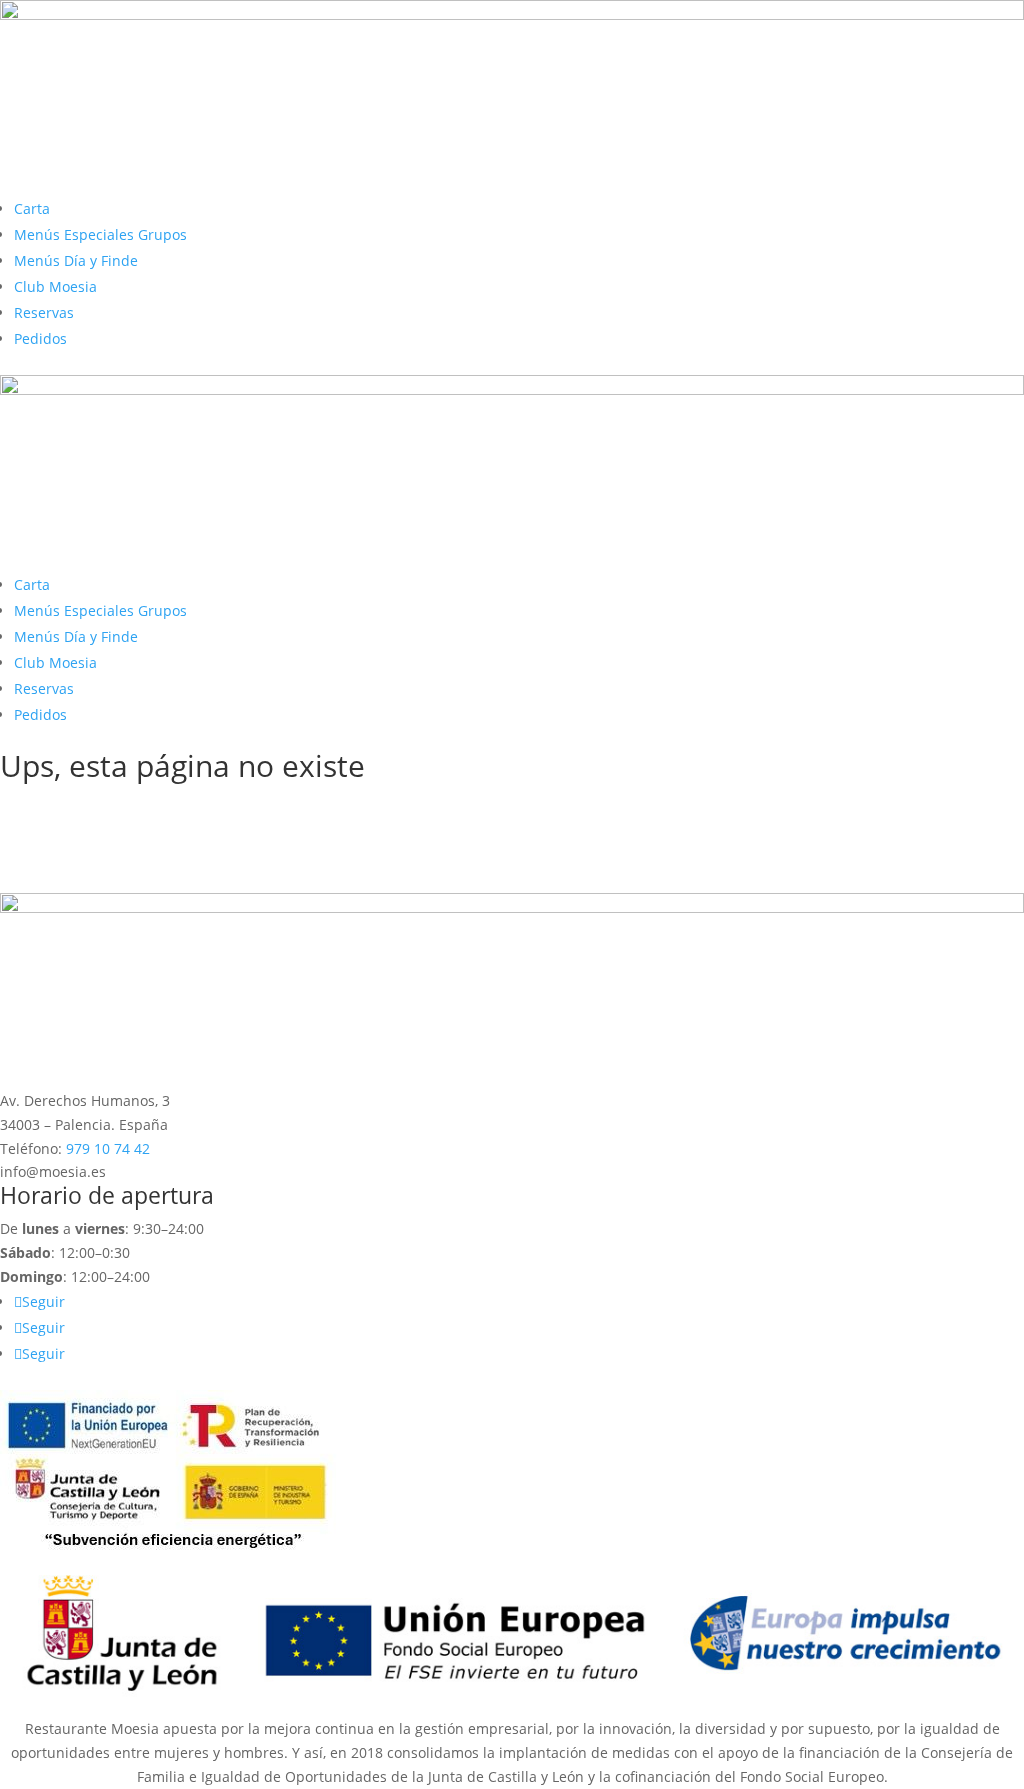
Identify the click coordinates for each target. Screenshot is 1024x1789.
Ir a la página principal (123, 807)
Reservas (44, 312)
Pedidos (40, 338)
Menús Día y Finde (76, 260)
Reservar (62, 875)
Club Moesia (55, 286)
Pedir (46, 841)
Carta (32, 208)
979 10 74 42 (108, 1148)
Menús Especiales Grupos (100, 234)
